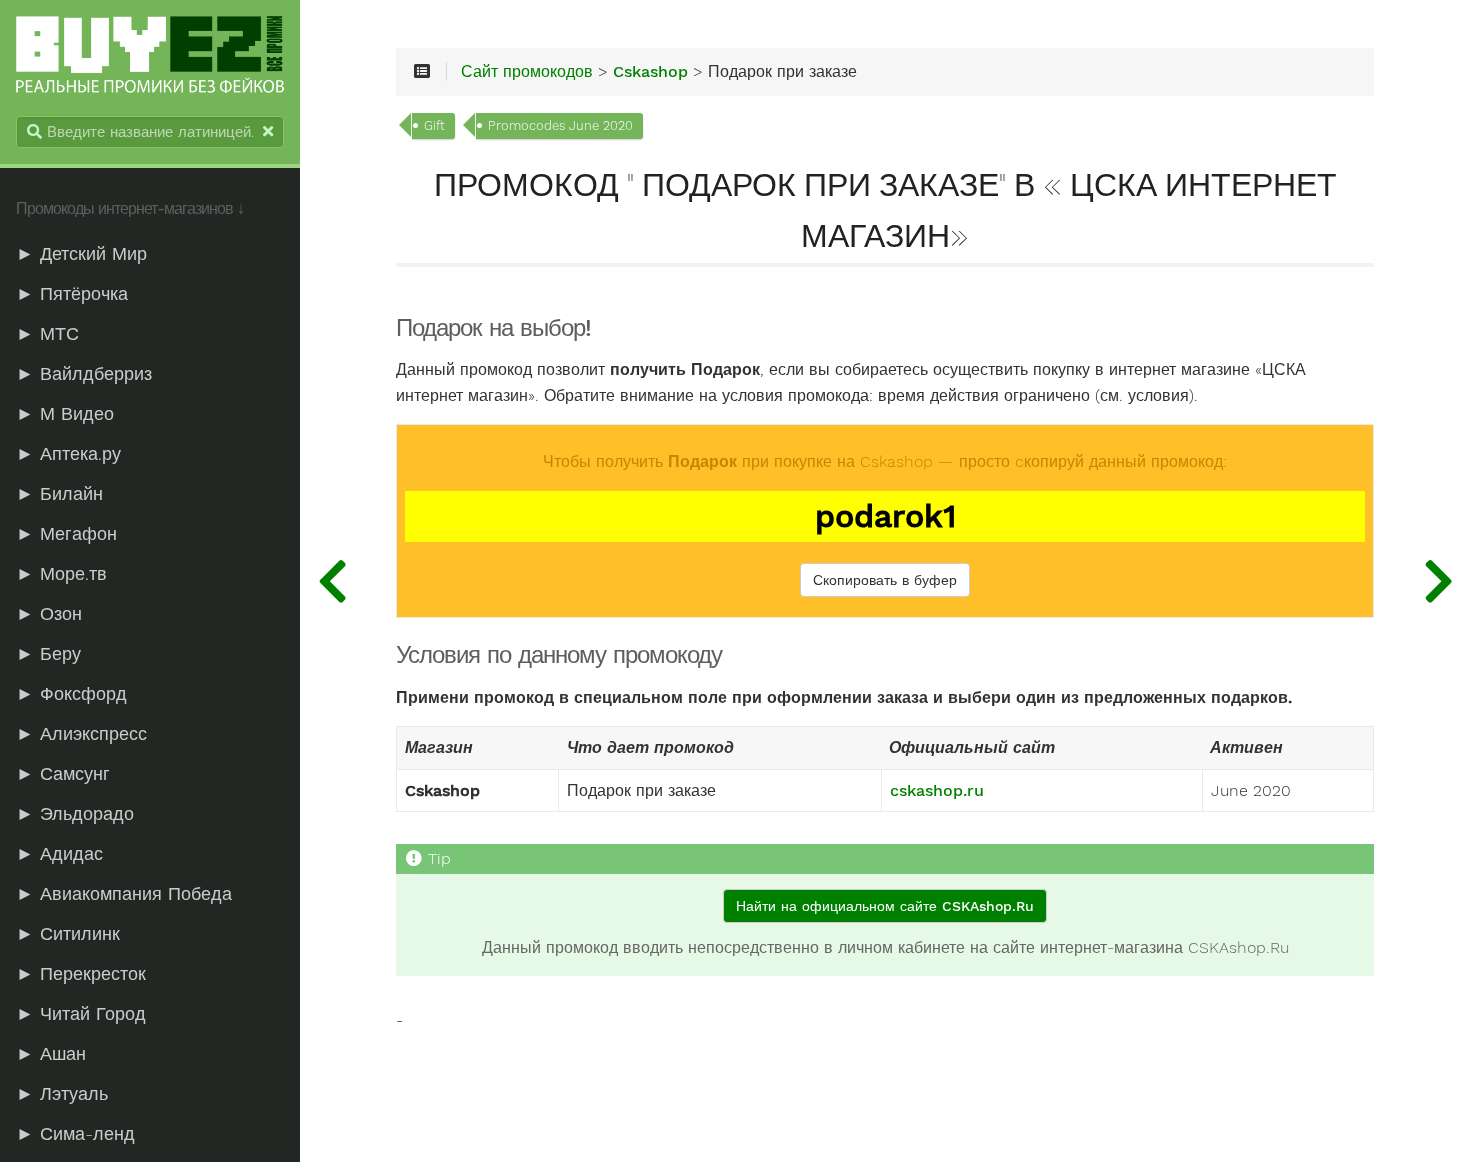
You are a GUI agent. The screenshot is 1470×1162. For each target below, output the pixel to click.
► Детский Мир (81, 254)
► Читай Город (81, 1014)
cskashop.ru (937, 791)
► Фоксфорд (71, 694)
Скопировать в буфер (885, 580)
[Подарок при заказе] (332, 581)
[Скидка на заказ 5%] (1438, 581)
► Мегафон (66, 534)
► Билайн (59, 494)
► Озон (49, 614)
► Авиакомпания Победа (124, 894)
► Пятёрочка (72, 294)
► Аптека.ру (68, 454)
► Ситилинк (68, 934)
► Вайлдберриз (84, 374)
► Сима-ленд (75, 1134)
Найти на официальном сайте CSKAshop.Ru (885, 906)
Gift (434, 125)
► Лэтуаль (62, 1094)
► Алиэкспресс (81, 734)
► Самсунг (63, 774)
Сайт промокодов (527, 72)
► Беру (48, 654)
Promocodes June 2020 (560, 125)
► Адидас (59, 854)
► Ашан (51, 1054)
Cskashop (650, 72)
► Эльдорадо (75, 814)
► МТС (47, 334)
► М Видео (65, 414)
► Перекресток (81, 974)
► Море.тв (61, 574)
